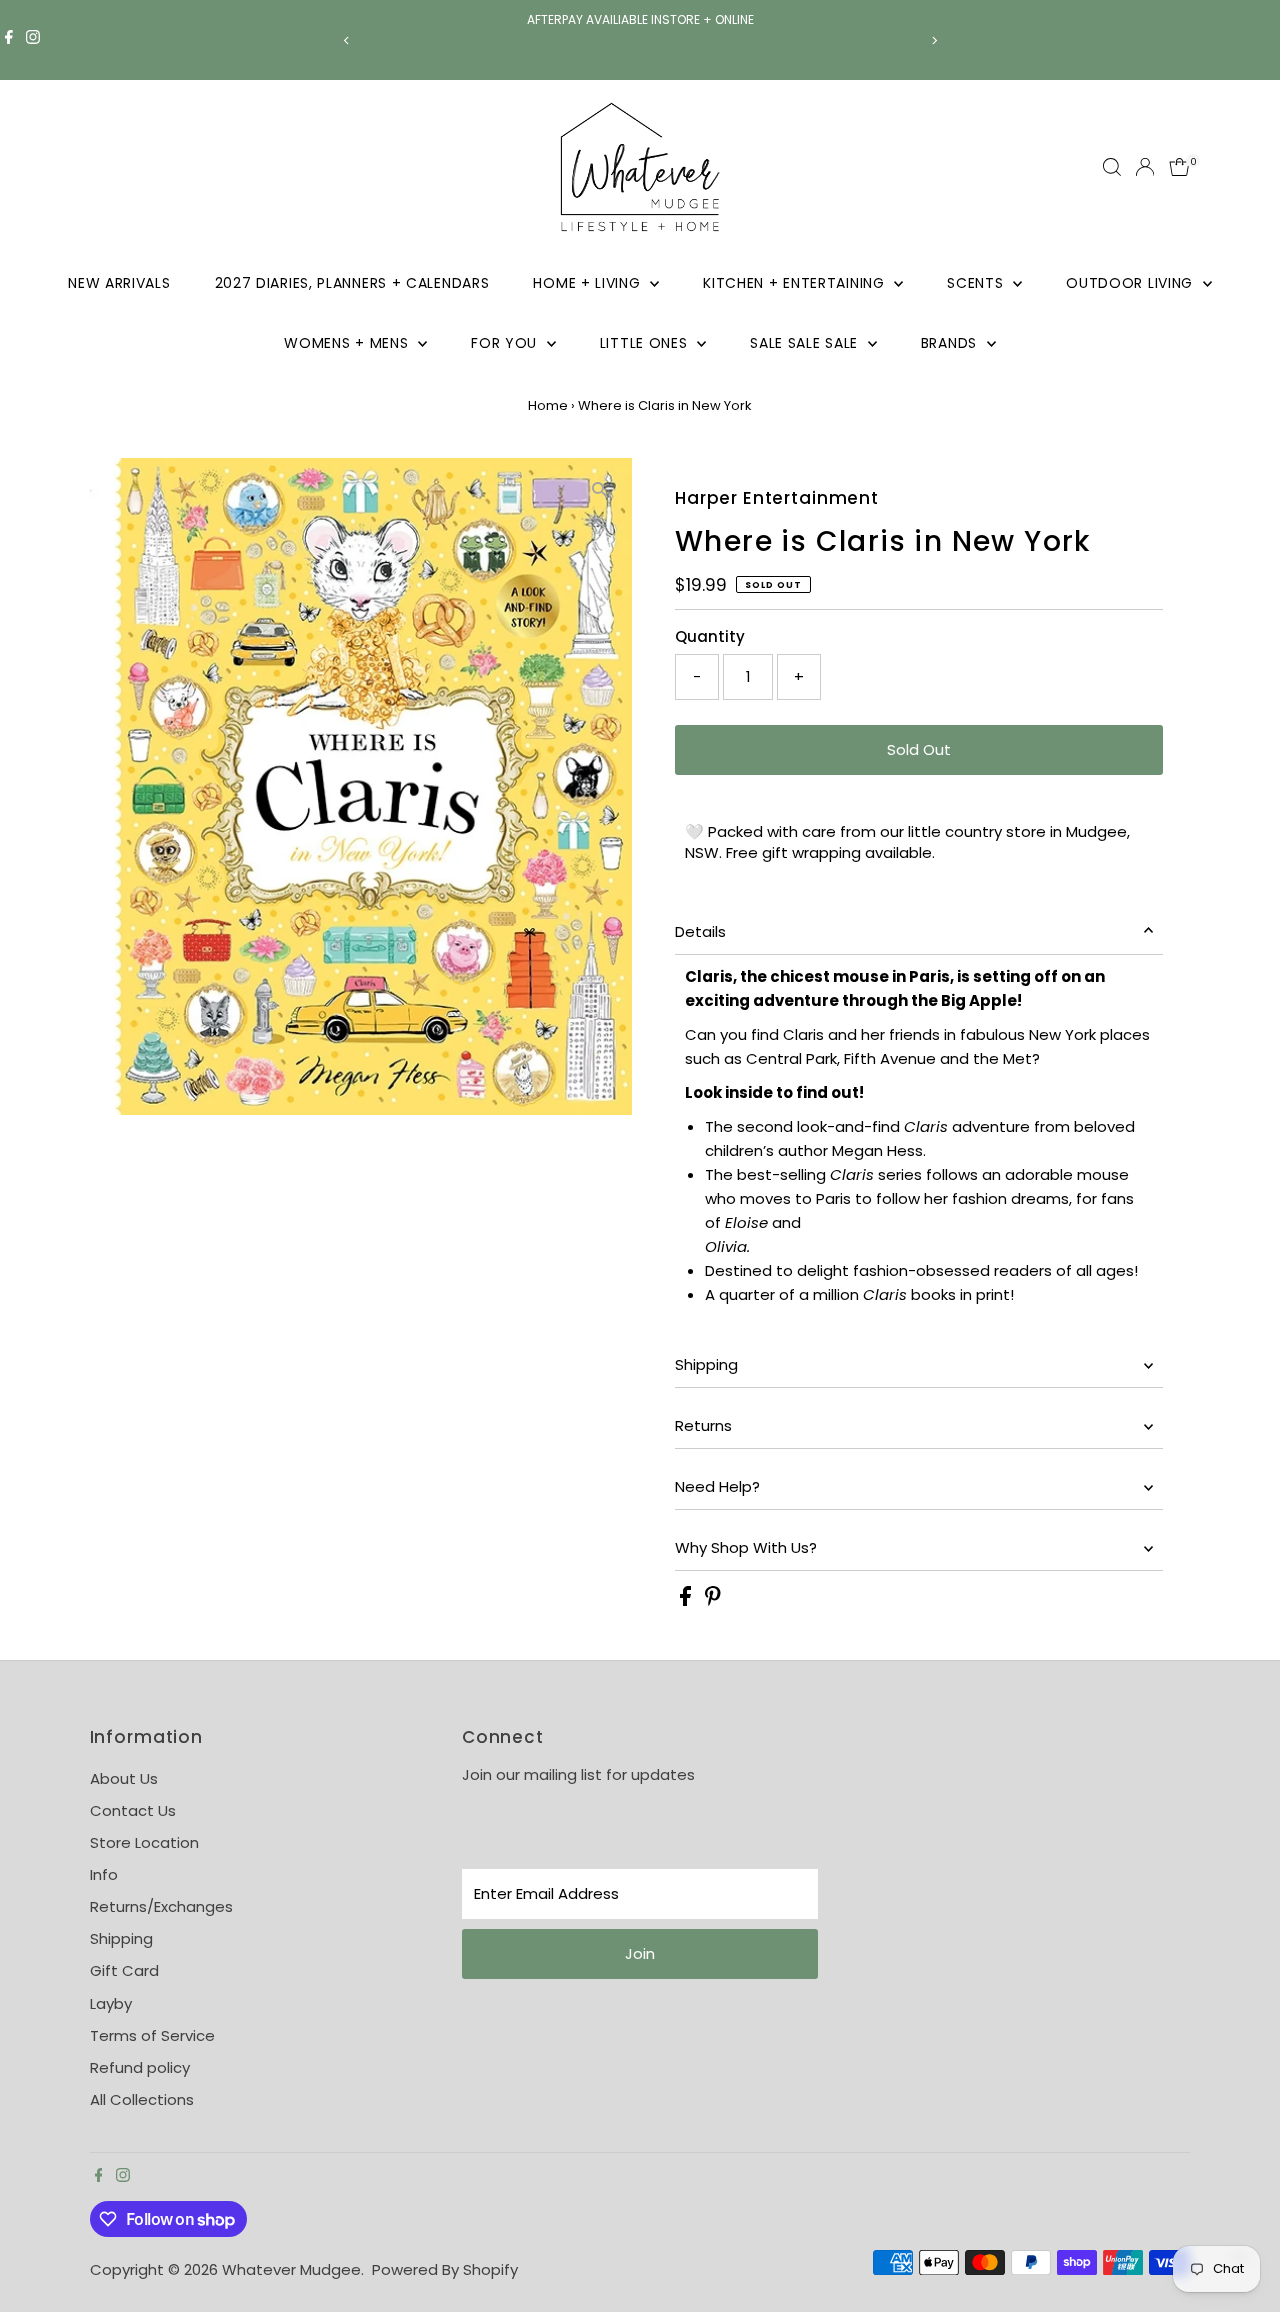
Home (548, 405)
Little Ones (646, 343)
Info (104, 1874)
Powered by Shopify (445, 2269)
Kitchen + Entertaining (796, 283)
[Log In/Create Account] (1145, 167)
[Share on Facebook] (687, 1600)
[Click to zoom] (599, 490)
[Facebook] (9, 40)
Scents (977, 283)
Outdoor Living (1132, 283)
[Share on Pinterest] (713, 1600)
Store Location (144, 1842)
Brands (951, 343)
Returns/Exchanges (161, 1906)
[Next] (933, 40)
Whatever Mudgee (291, 2269)
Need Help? (717, 1486)
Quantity (710, 636)
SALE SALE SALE (806, 343)
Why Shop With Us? (746, 1547)
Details (700, 931)
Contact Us (133, 1810)
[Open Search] (1112, 167)
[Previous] (346, 40)
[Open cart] (1179, 167)
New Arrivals (119, 283)
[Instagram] (33, 40)
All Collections (142, 2099)
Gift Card (124, 1970)
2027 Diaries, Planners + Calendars (352, 283)
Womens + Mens (348, 343)
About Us (124, 1778)
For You (506, 343)
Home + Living (589, 283)
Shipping (706, 1364)
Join (640, 1953)
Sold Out (919, 749)
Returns (703, 1425)
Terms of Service (152, 2035)
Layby (111, 2003)
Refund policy (140, 2067)
